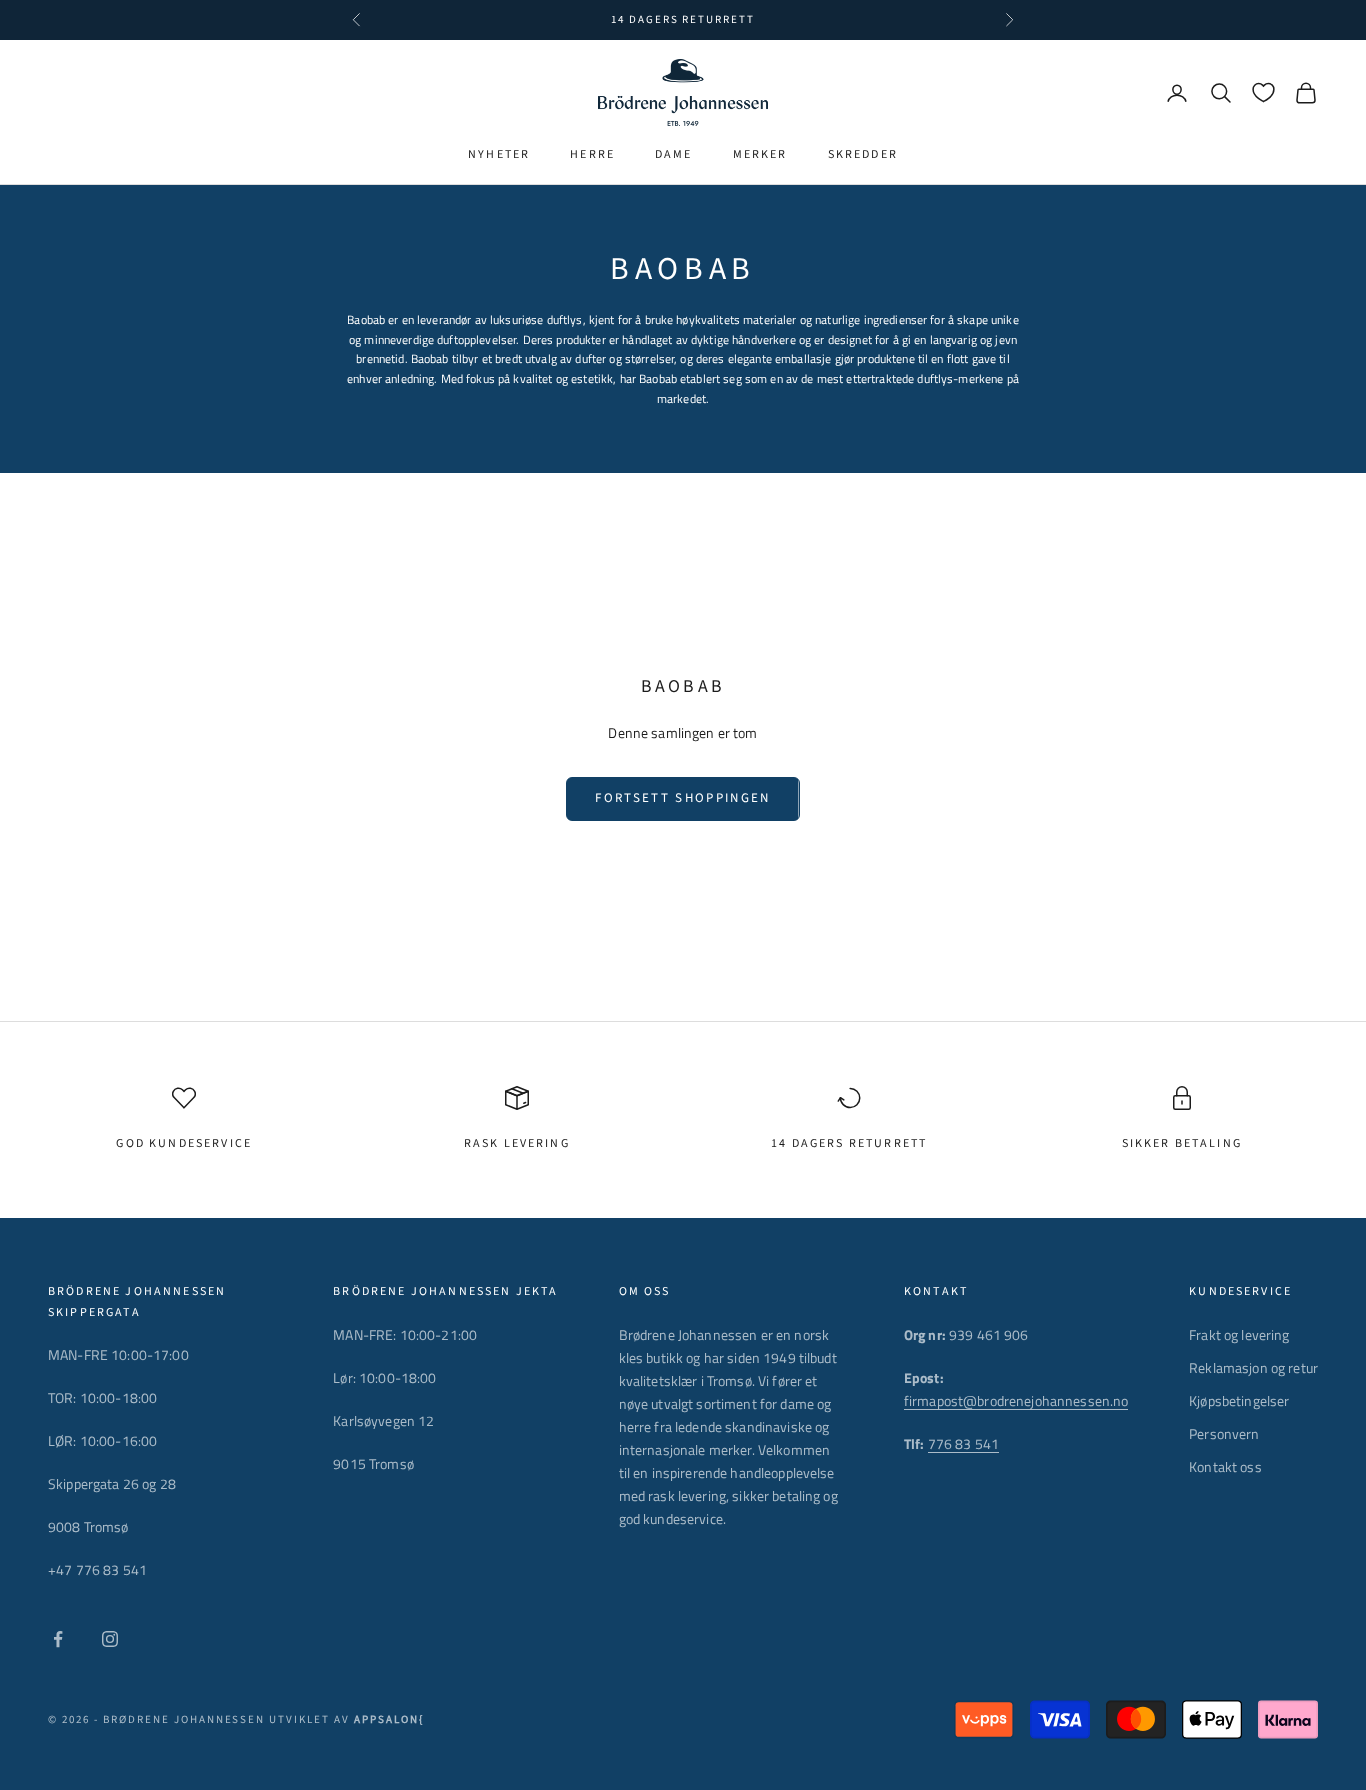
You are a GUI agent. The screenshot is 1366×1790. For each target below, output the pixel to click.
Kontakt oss (1225, 1466)
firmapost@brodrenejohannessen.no (1016, 1400)
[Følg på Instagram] (110, 1639)
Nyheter (499, 154)
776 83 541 (963, 1443)
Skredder (863, 154)
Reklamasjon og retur (1253, 1367)
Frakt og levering (1239, 1334)
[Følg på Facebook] (58, 1639)
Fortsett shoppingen (682, 798)
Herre (592, 154)
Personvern (1224, 1433)
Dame (674, 154)
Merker (760, 154)
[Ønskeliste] (1263, 92)
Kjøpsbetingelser (1239, 1400)
